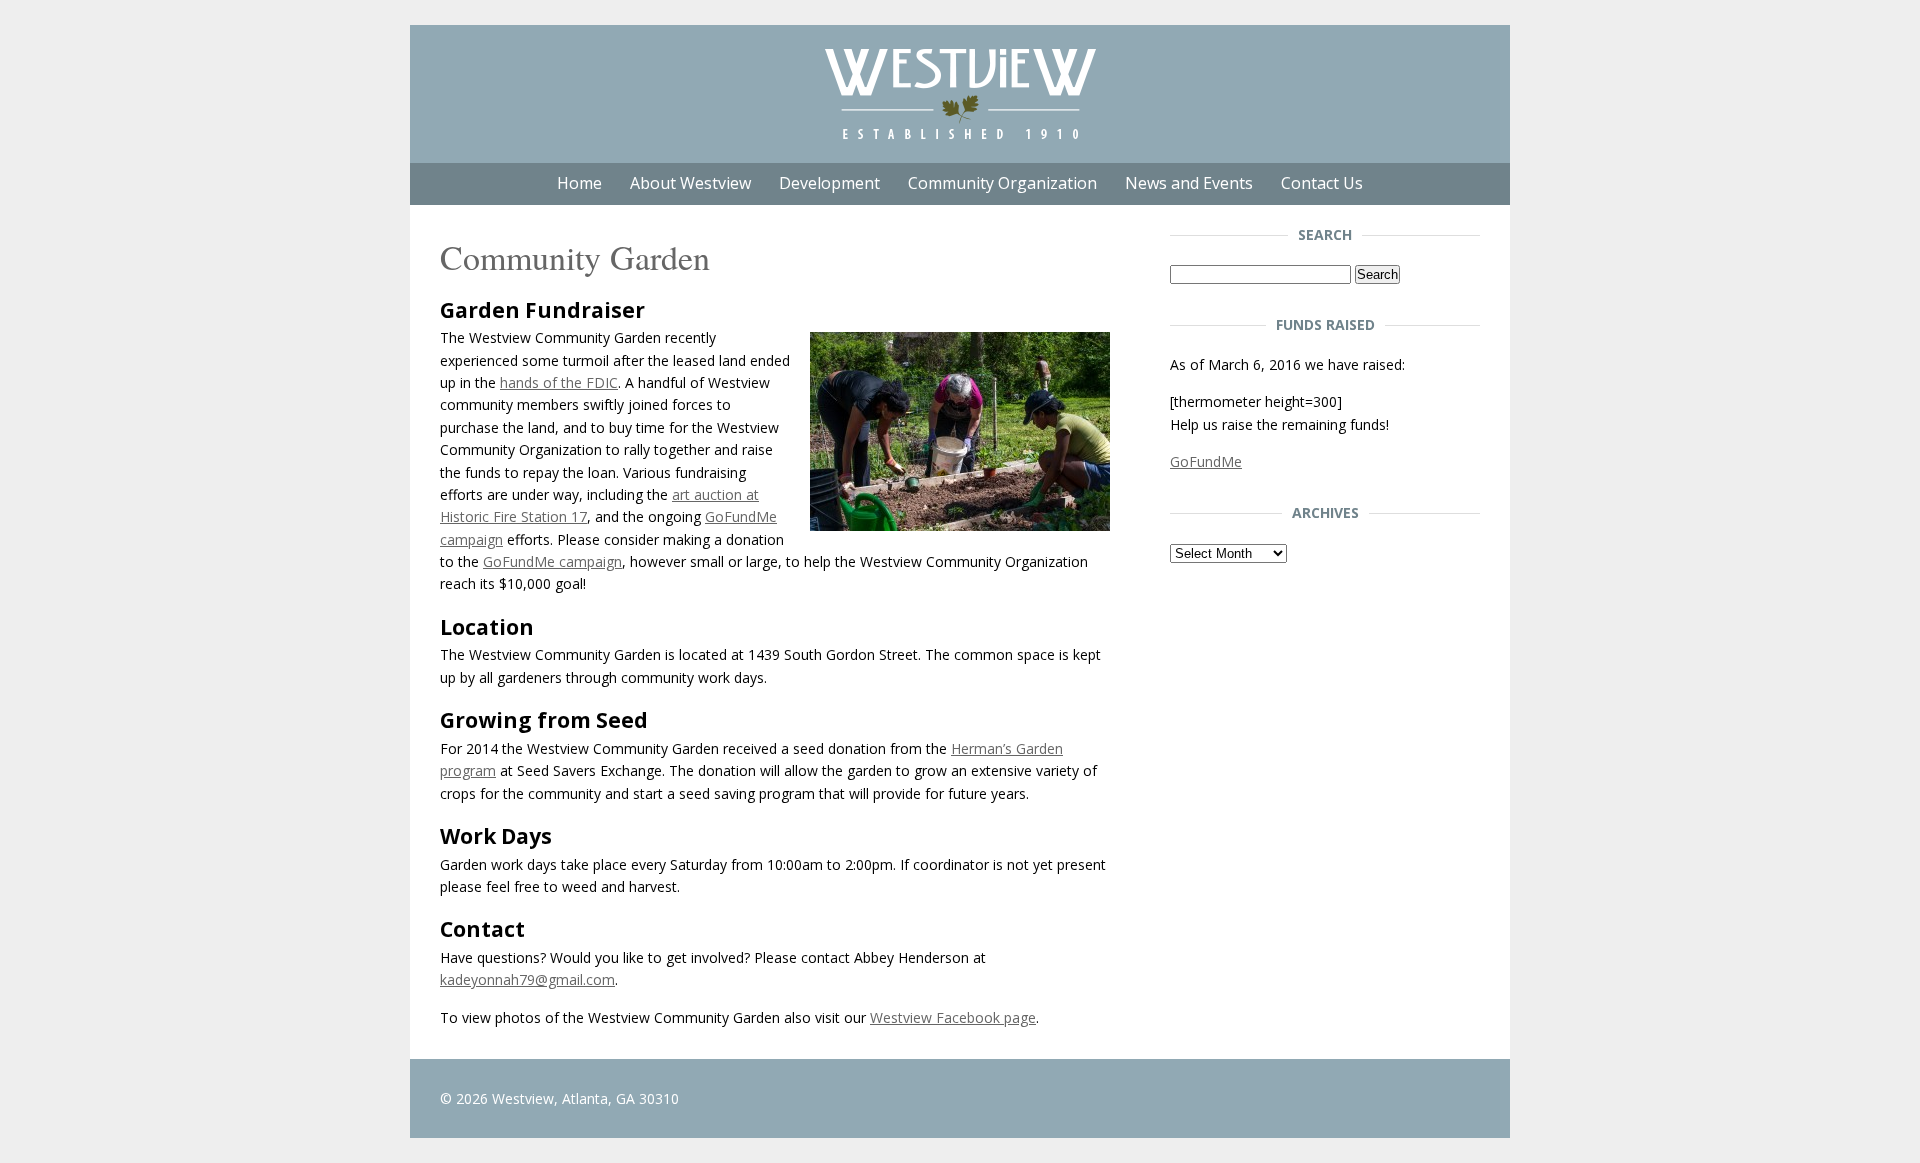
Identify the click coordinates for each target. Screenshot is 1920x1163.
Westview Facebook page (953, 1017)
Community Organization (1002, 183)
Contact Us (1322, 183)
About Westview (690, 183)
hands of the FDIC (559, 382)
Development (829, 183)
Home (579, 183)
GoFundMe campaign (552, 561)
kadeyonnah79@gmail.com (527, 979)
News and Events (1189, 183)
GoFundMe (1206, 461)
